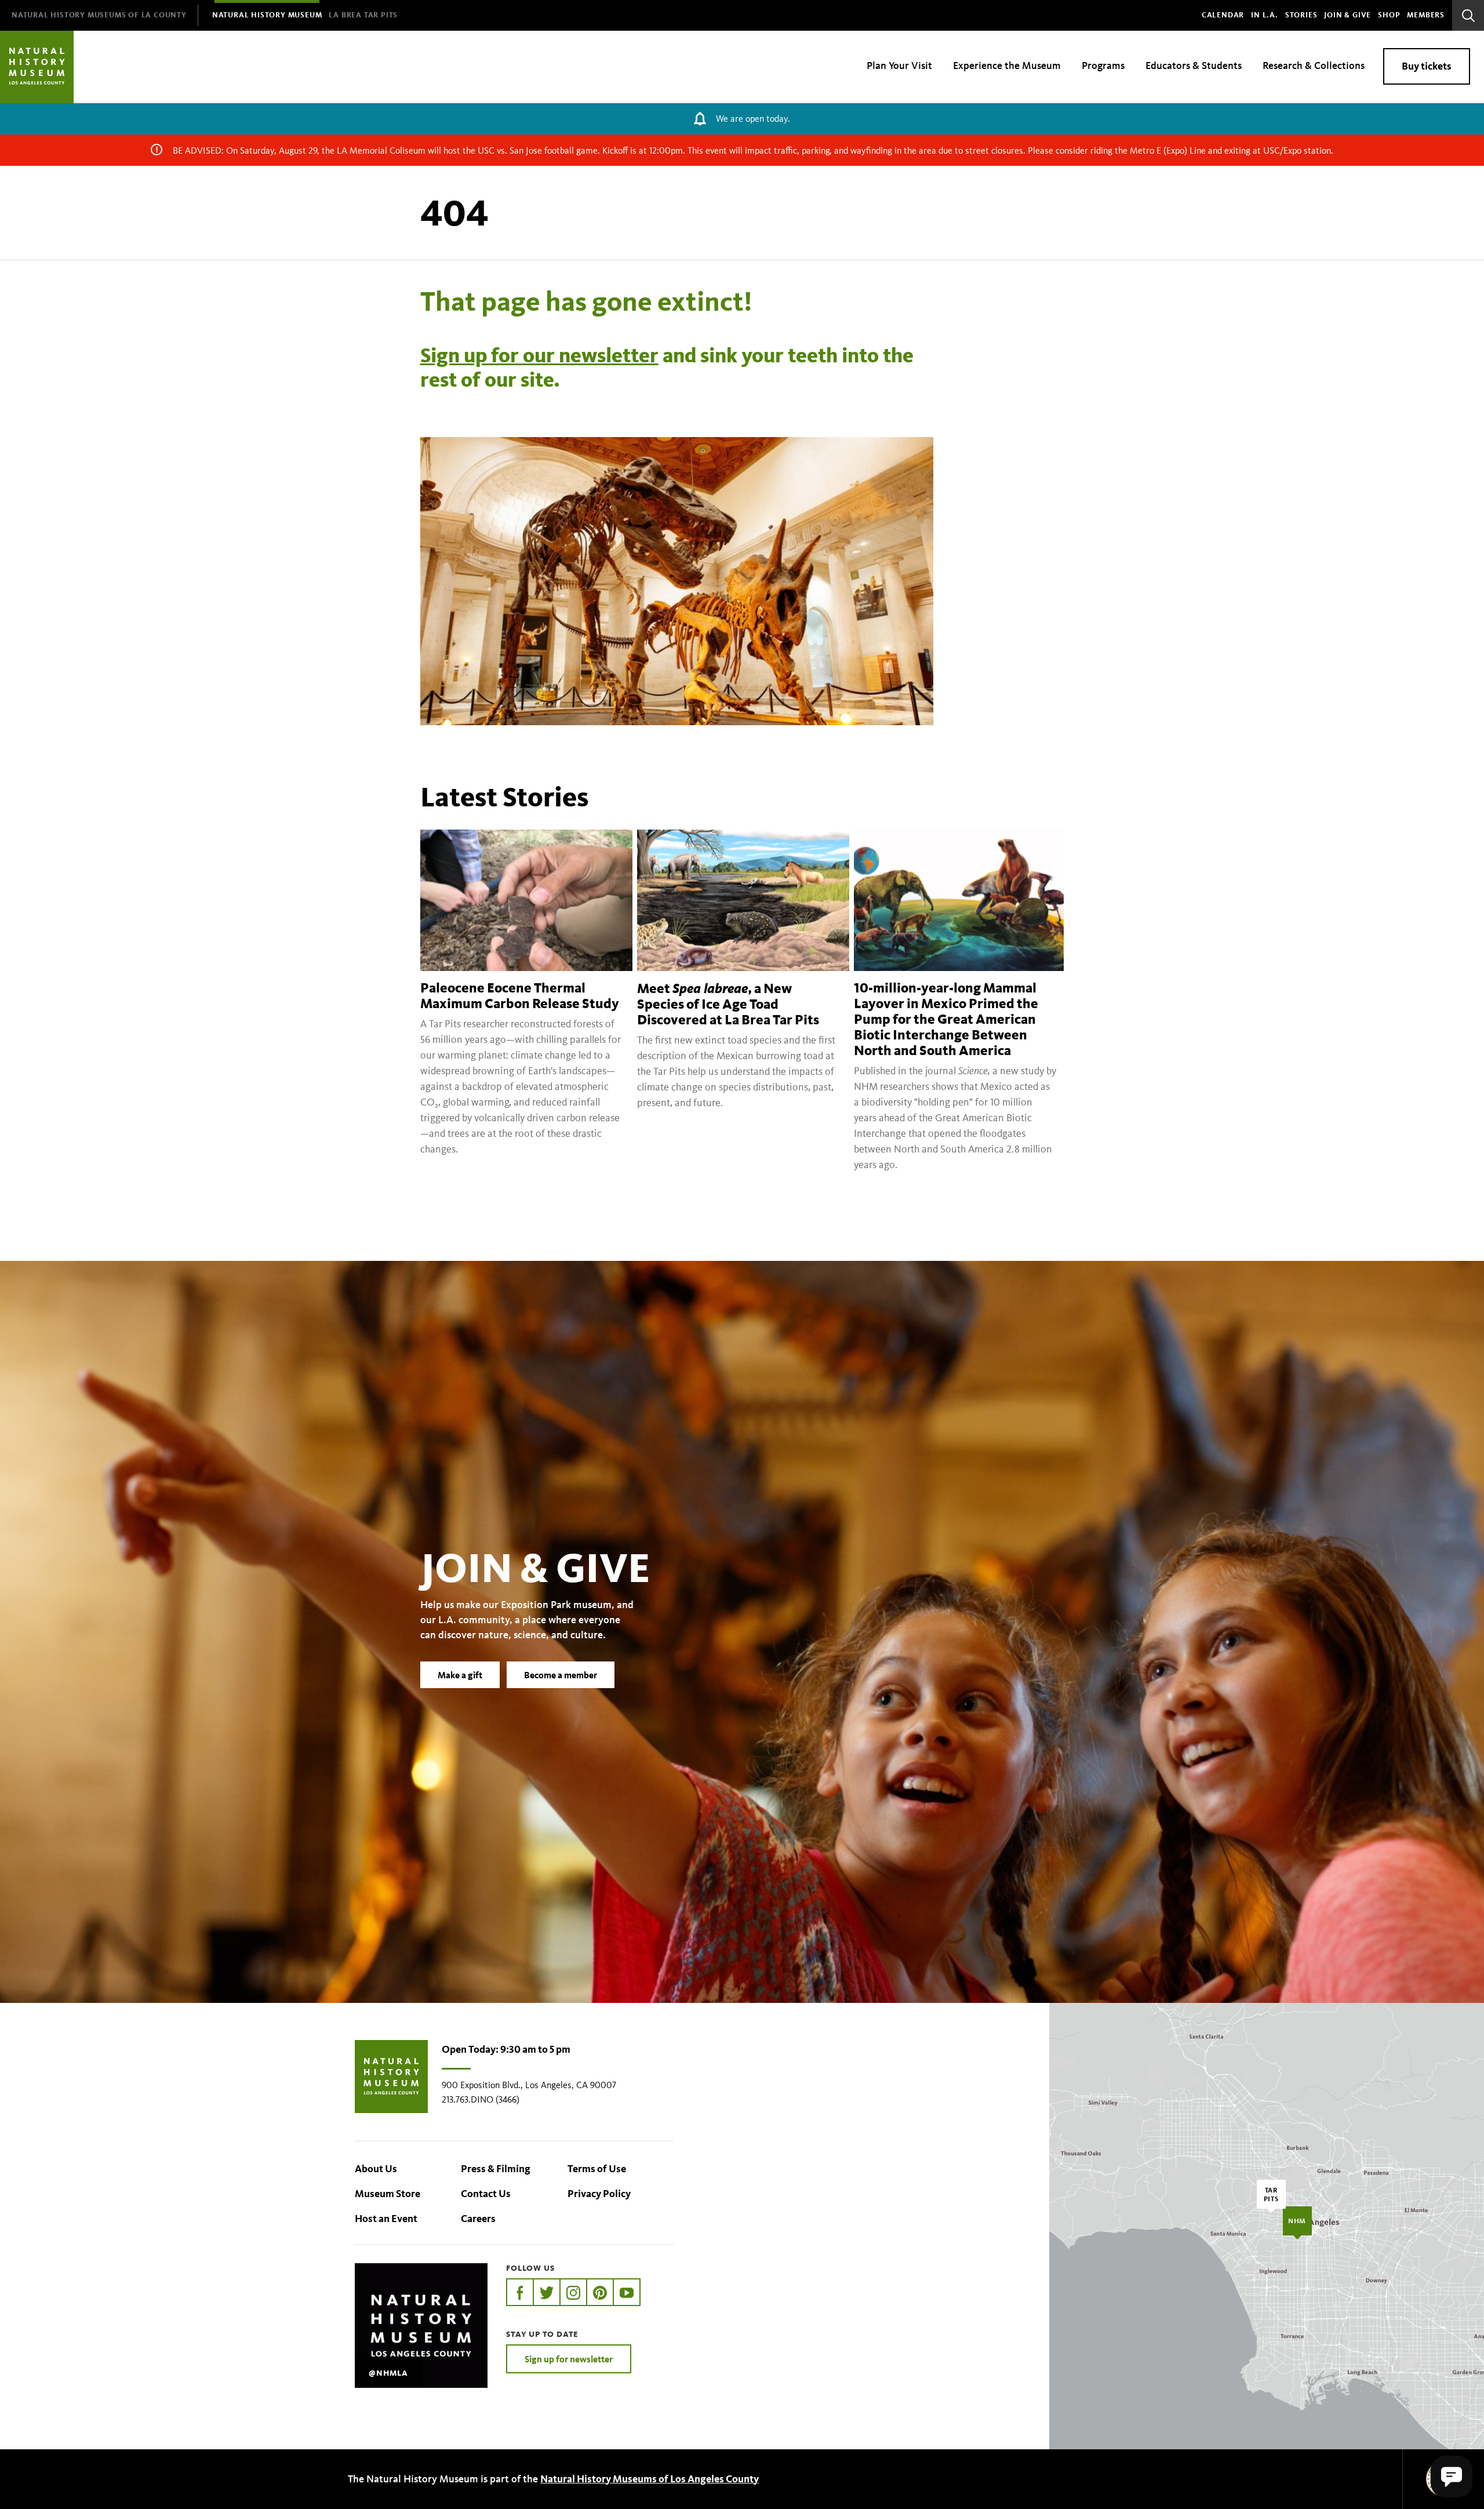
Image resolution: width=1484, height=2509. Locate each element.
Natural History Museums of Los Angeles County (650, 2479)
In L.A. (1265, 15)
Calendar (1223, 15)
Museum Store (388, 2194)
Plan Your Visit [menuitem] (899, 66)
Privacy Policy (599, 2194)
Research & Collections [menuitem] (1314, 66)
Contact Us (486, 2194)
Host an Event (386, 2219)
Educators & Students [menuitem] (1194, 66)
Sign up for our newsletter (539, 355)
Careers (478, 2219)
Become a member (561, 1675)
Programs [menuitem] (1103, 66)
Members (1426, 15)
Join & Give (1347, 15)
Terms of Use (597, 2169)
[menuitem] (99, 15)
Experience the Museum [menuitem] (1007, 66)
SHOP (1389, 15)
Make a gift (460, 1675)
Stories (1301, 15)
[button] (1452, 2477)
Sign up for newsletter (569, 2359)
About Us (376, 2169)
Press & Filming (496, 2169)
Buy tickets (1427, 66)
